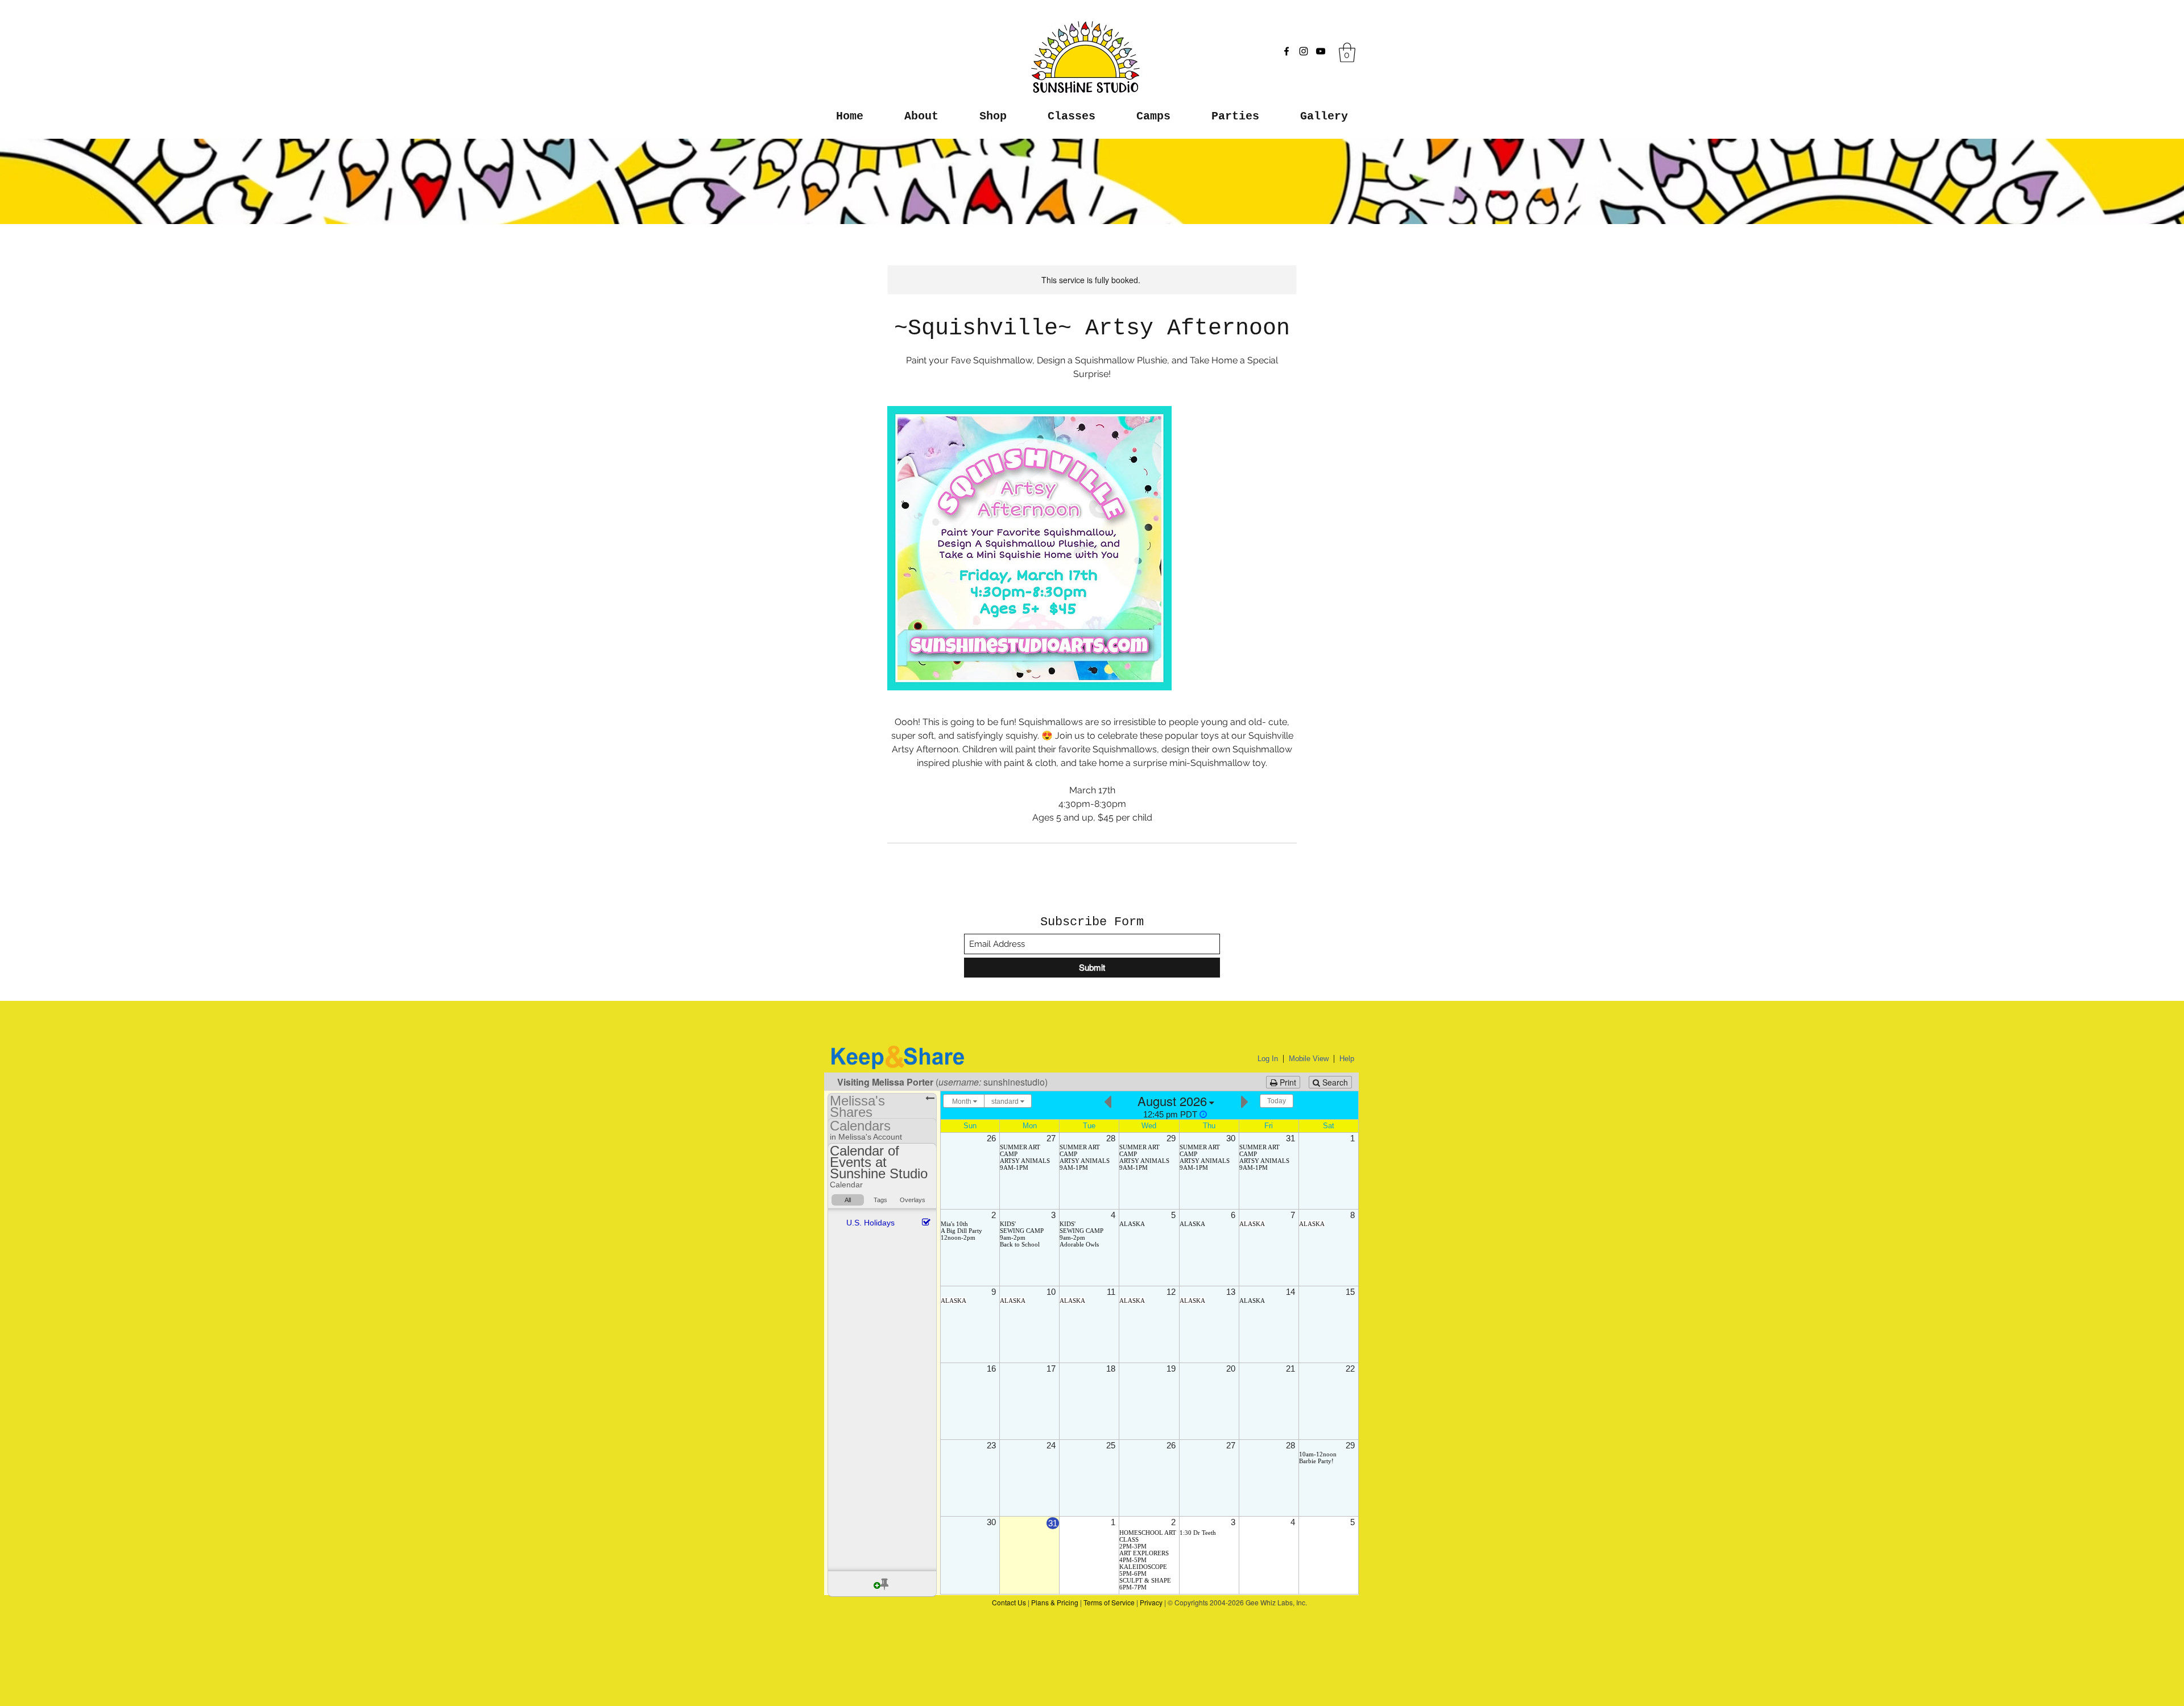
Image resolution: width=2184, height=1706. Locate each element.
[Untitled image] (1029, 548)
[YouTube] (1321, 51)
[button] (1347, 53)
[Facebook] (1287, 51)
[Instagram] (1304, 51)
